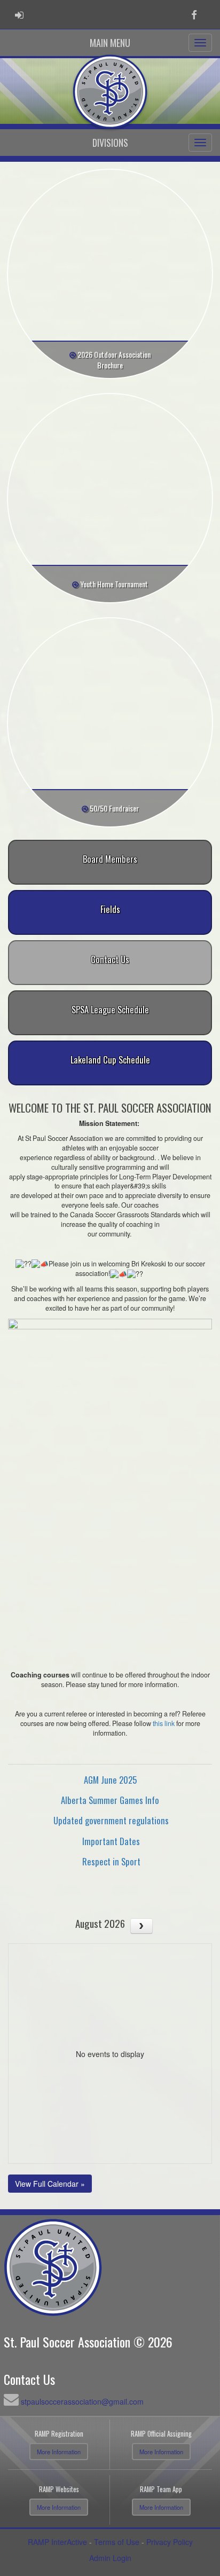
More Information (59, 2452)
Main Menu (110, 43)
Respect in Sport (111, 1861)
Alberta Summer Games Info (110, 1800)
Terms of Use (117, 2542)
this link (164, 1723)
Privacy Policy (170, 2542)
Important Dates (111, 1841)
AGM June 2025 (110, 1780)
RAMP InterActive (57, 2542)
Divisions (110, 143)
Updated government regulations (111, 1820)
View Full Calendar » (50, 2184)
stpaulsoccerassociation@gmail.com (82, 2401)
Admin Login (110, 2558)
